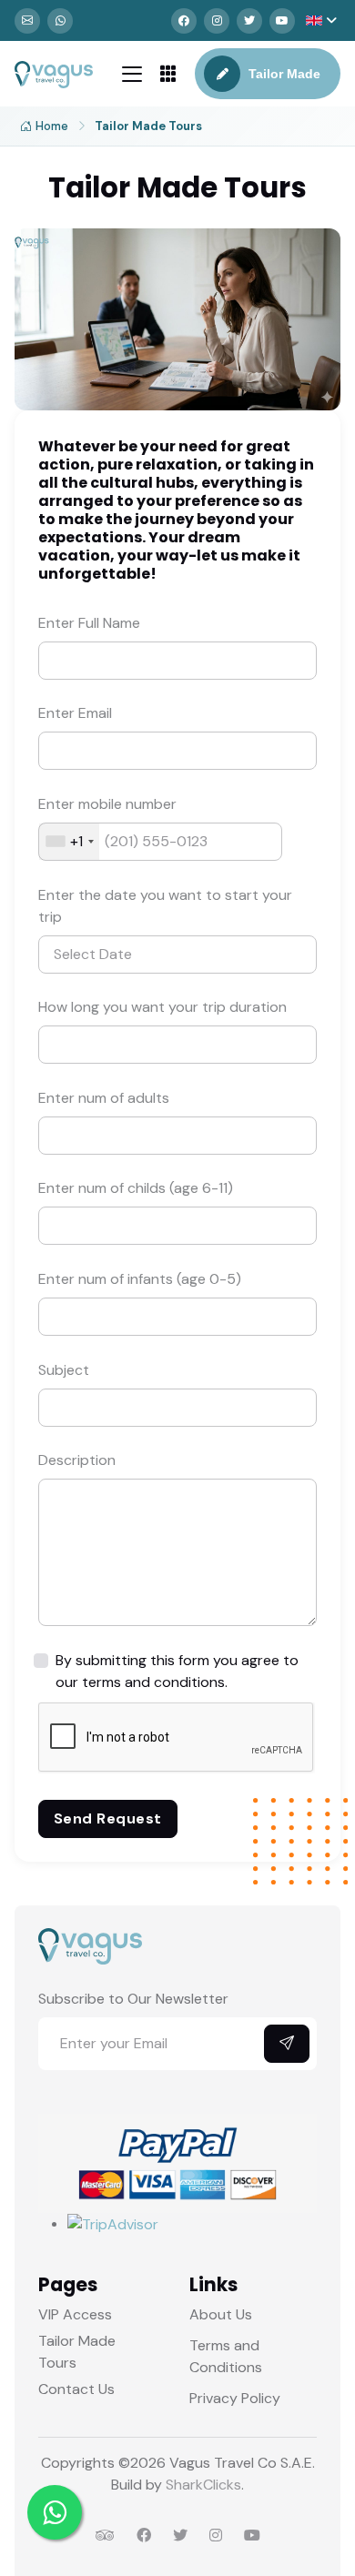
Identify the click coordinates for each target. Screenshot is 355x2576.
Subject (64, 1370)
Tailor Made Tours (77, 2352)
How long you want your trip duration (162, 1007)
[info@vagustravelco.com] (27, 21)
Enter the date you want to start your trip (165, 906)
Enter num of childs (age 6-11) (136, 1188)
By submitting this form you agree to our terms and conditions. (177, 1671)
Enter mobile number (107, 804)
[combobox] (69, 842)
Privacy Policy (235, 2398)
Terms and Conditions (226, 2356)
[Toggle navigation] (132, 74)
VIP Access (75, 2314)
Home (52, 126)
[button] (321, 20)
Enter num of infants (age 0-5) (140, 1279)
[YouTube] (282, 21)
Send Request (108, 1818)
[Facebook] (184, 21)
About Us (221, 2314)
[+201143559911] (60, 21)
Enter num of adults (104, 1098)
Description (77, 1460)
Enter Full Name (89, 623)
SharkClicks (203, 2485)
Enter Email (75, 713)
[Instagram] (217, 21)
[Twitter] (249, 21)
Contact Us (76, 2389)
